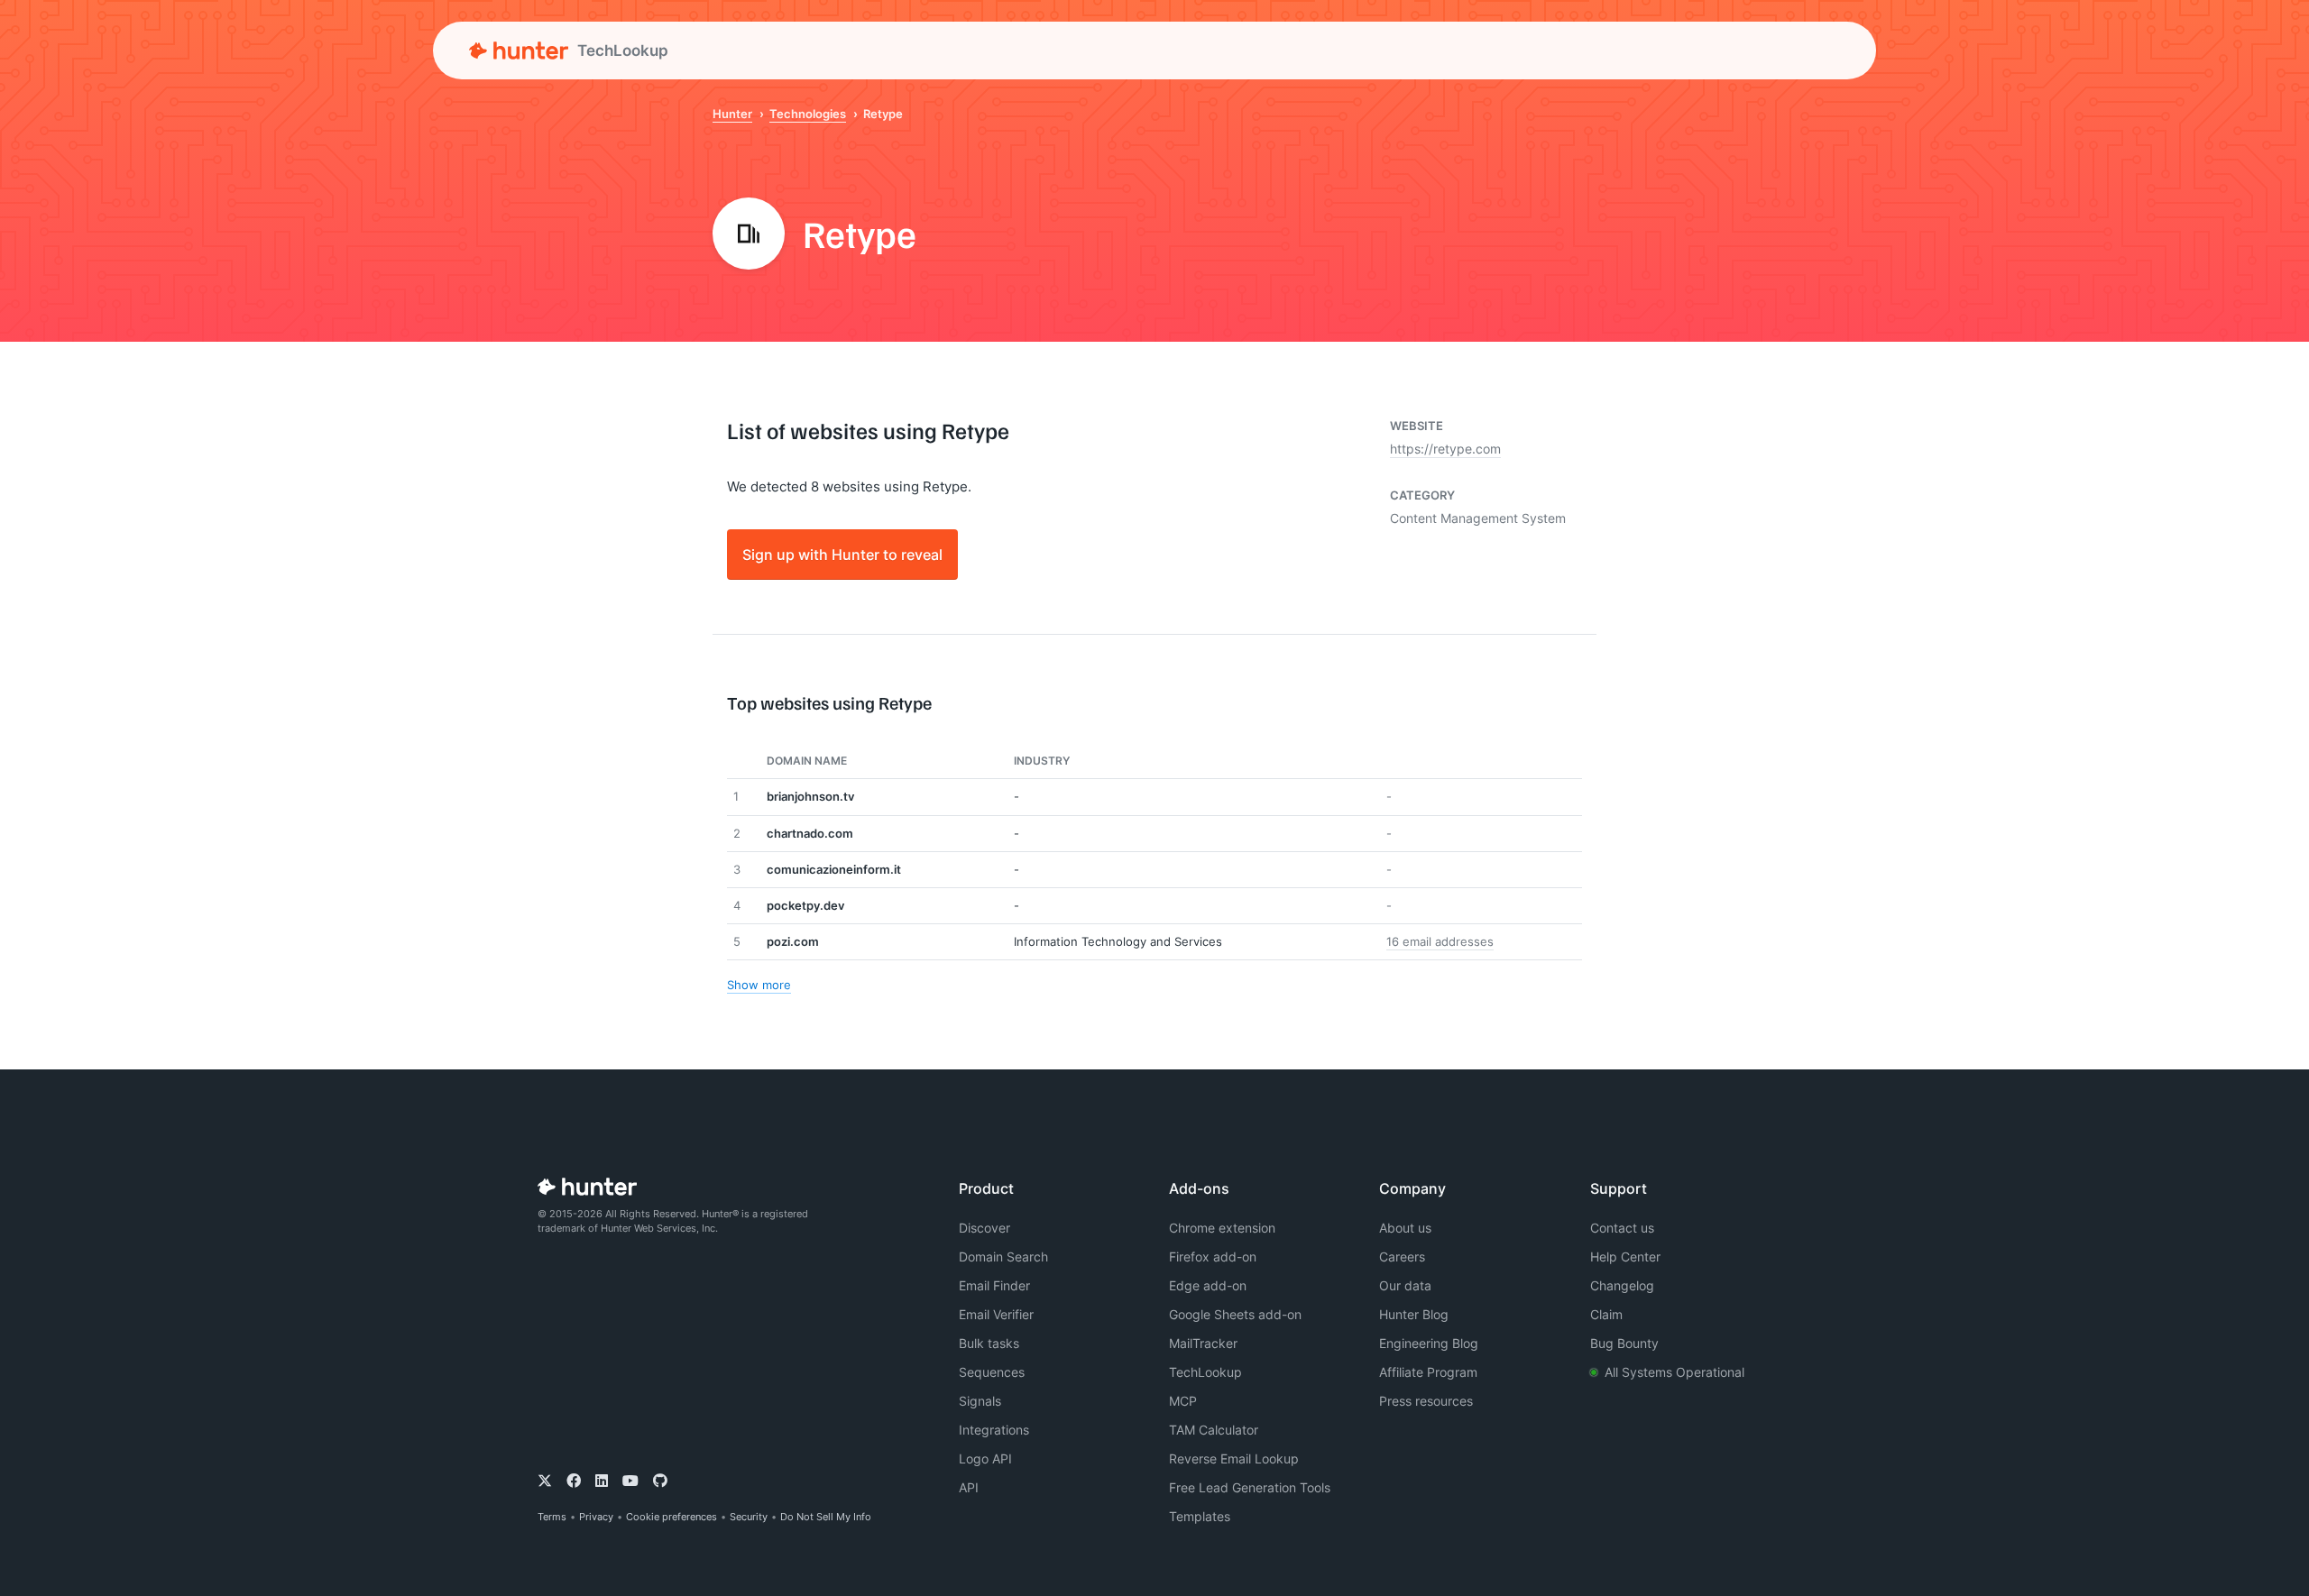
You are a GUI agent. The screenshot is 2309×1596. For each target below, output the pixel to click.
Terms (552, 1517)
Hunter (732, 114)
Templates (1200, 1516)
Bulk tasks (989, 1343)
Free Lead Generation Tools (1250, 1487)
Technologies (808, 114)
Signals (980, 1401)
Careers (1402, 1257)
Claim (1606, 1314)
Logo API (985, 1458)
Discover (984, 1228)
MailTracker (1203, 1343)
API (969, 1487)
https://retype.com (1445, 449)
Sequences (992, 1372)
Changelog (1622, 1285)
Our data (1405, 1285)
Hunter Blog (1414, 1314)
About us (1405, 1228)
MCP (1183, 1401)
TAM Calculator (1214, 1430)
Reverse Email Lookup (1234, 1458)
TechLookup (1205, 1372)
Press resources (1426, 1401)
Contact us (1622, 1228)
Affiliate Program (1428, 1372)
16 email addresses (1440, 941)
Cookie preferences (672, 1517)
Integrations (994, 1430)
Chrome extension (1222, 1228)
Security (749, 1517)
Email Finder (994, 1285)
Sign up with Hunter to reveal (842, 554)
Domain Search (1003, 1257)
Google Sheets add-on (1235, 1314)
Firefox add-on (1213, 1257)
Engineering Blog (1429, 1343)
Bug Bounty (1624, 1343)
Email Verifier (996, 1314)
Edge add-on (1208, 1285)
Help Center (1625, 1257)
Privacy (596, 1517)
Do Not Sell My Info (826, 1517)
